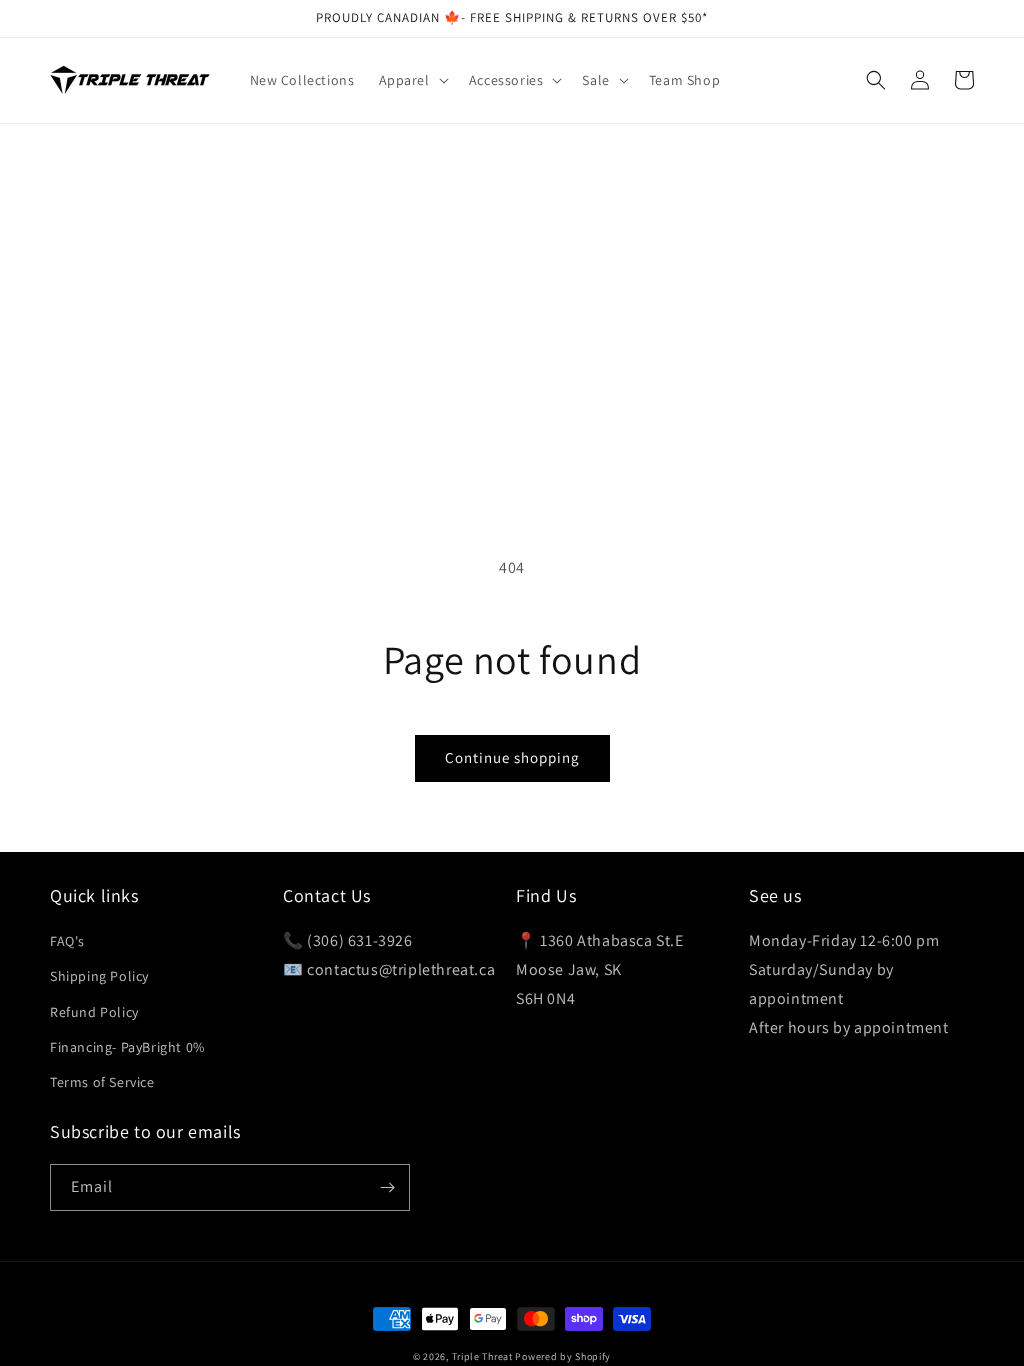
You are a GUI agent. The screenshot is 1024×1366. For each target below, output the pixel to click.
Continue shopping (512, 757)
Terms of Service (102, 1082)
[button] (412, 80)
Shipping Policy (99, 976)
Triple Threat (482, 1356)
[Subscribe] (387, 1187)
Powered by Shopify (563, 1356)
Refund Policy (94, 1012)
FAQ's (67, 941)
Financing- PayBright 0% (127, 1047)
